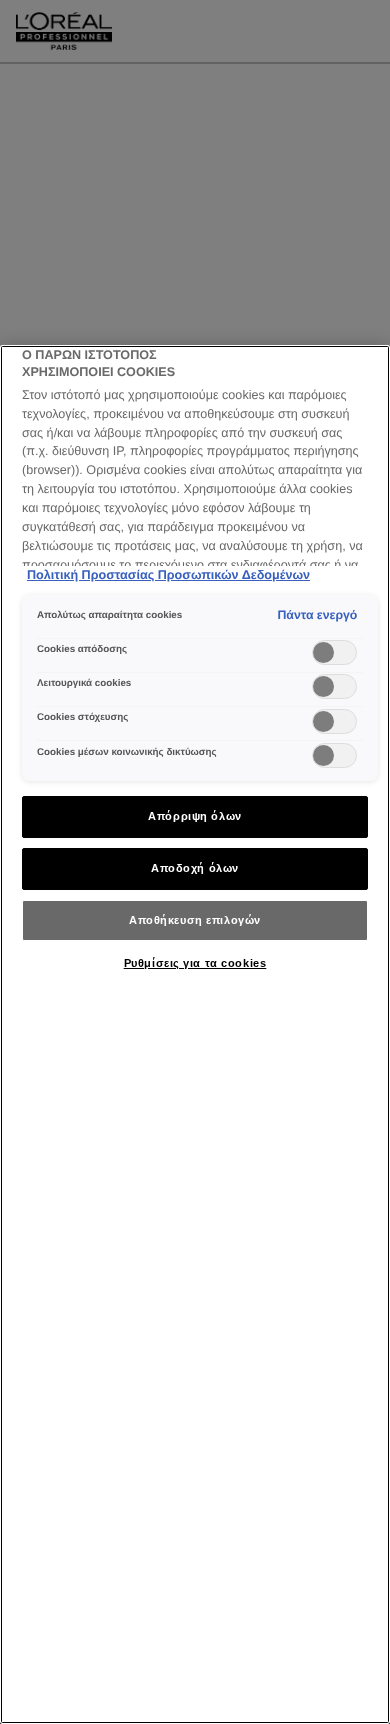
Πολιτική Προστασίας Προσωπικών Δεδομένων (168, 575)
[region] (195, 1034)
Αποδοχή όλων (195, 868)
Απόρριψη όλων (194, 816)
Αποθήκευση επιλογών (195, 920)
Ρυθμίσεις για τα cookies (195, 963)
